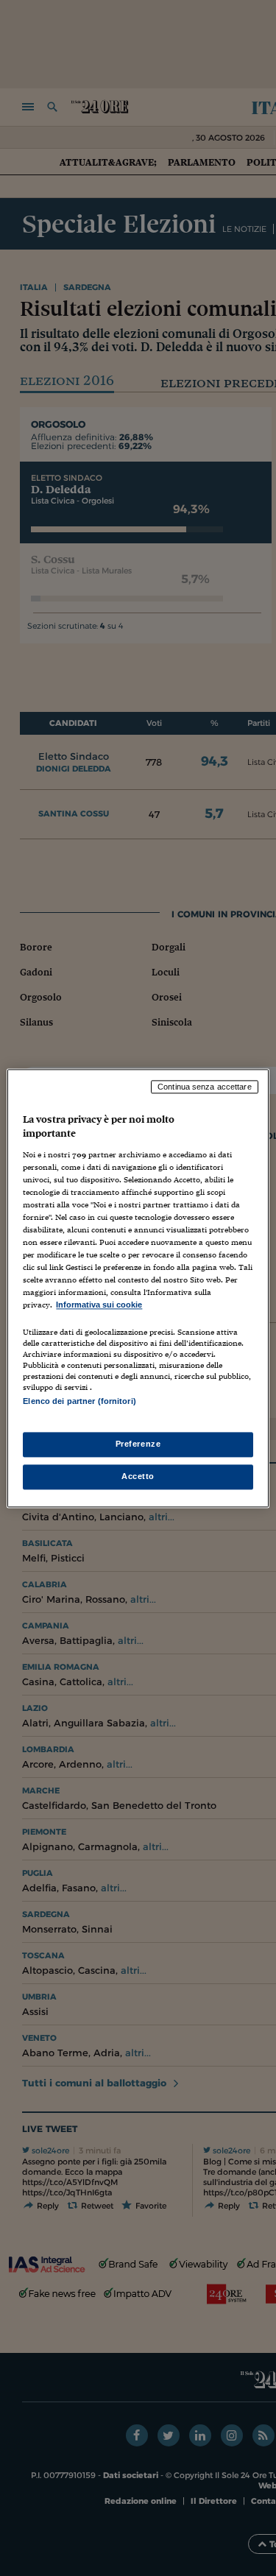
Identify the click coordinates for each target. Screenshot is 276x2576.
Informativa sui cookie (99, 1305)
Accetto (138, 1476)
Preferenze (138, 1444)
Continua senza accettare (205, 1087)
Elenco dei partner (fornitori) (79, 1401)
